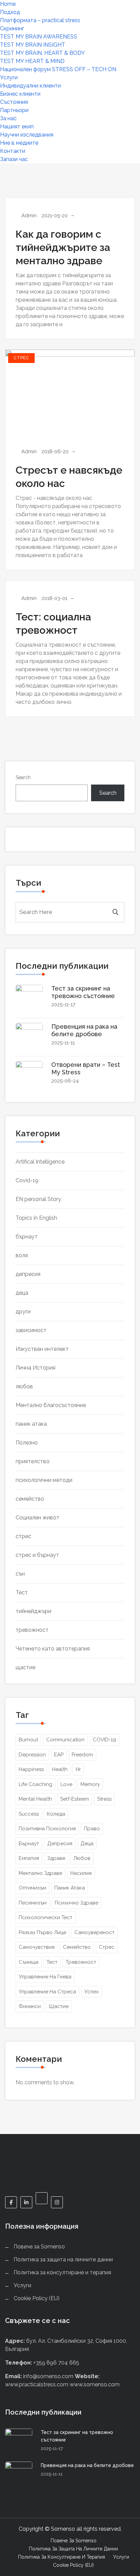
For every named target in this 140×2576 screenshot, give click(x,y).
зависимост (31, 1330)
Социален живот (38, 1518)
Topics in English (36, 1218)
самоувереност (94, 1932)
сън (20, 1574)
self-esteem (75, 1799)
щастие (25, 1667)
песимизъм (33, 1903)
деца (22, 1293)
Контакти (13, 151)
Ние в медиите (19, 143)
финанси (30, 2006)
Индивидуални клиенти (30, 86)
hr (78, 1769)
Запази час (14, 159)
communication (65, 1740)
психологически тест (46, 1917)
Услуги (9, 77)
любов (24, 1386)
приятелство (33, 1461)
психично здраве (76, 1903)
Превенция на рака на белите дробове (84, 1030)
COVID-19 (104, 1740)
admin (29, 216)
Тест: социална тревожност (53, 623)
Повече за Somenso (39, 2247)
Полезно (27, 1443)
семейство (30, 1499)
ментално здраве (40, 1873)
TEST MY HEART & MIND (32, 61)
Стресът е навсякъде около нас (69, 477)
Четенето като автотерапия (53, 1649)
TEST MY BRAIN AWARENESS (39, 37)
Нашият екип (17, 127)
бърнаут (27, 1237)
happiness (31, 1769)
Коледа (56, 1814)
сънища (29, 1962)
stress (104, 1799)
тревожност (32, 1630)
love (66, 1784)
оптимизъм (32, 1888)
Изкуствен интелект (42, 1349)
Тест (22, 1592)
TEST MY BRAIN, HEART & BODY (42, 53)
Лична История (36, 1368)
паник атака (31, 1424)
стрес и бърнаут (37, 1555)
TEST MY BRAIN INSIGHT (33, 45)
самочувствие (37, 1947)
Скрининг (12, 28)
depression (32, 1755)
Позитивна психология (47, 1829)
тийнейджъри (33, 1611)
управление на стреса (47, 1992)
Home (8, 4)
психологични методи (44, 1480)
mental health (35, 1799)
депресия (28, 1274)
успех (92, 1992)
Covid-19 (27, 1180)
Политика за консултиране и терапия (62, 2272)
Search (23, 777)
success (29, 1814)
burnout (28, 1740)
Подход (10, 12)
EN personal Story (38, 1199)
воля (22, 1255)
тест (52, 1962)
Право (92, 1829)
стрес (21, 358)
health (60, 1769)
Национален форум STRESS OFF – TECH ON (58, 69)
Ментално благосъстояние (51, 1405)
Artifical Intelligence (40, 1162)
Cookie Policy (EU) (37, 2298)
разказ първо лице (42, 1932)
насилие (81, 1873)
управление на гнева (45, 1977)
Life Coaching (36, 1784)
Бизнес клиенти (20, 94)
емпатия (29, 1858)
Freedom (82, 1755)
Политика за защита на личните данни (63, 2259)
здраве (56, 1858)
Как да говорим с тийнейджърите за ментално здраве (63, 247)
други (23, 1311)
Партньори (14, 110)
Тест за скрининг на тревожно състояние (83, 992)
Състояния (14, 102)
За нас (8, 118)
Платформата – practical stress (40, 20)
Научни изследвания (27, 135)
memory (90, 1784)
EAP (59, 1755)
